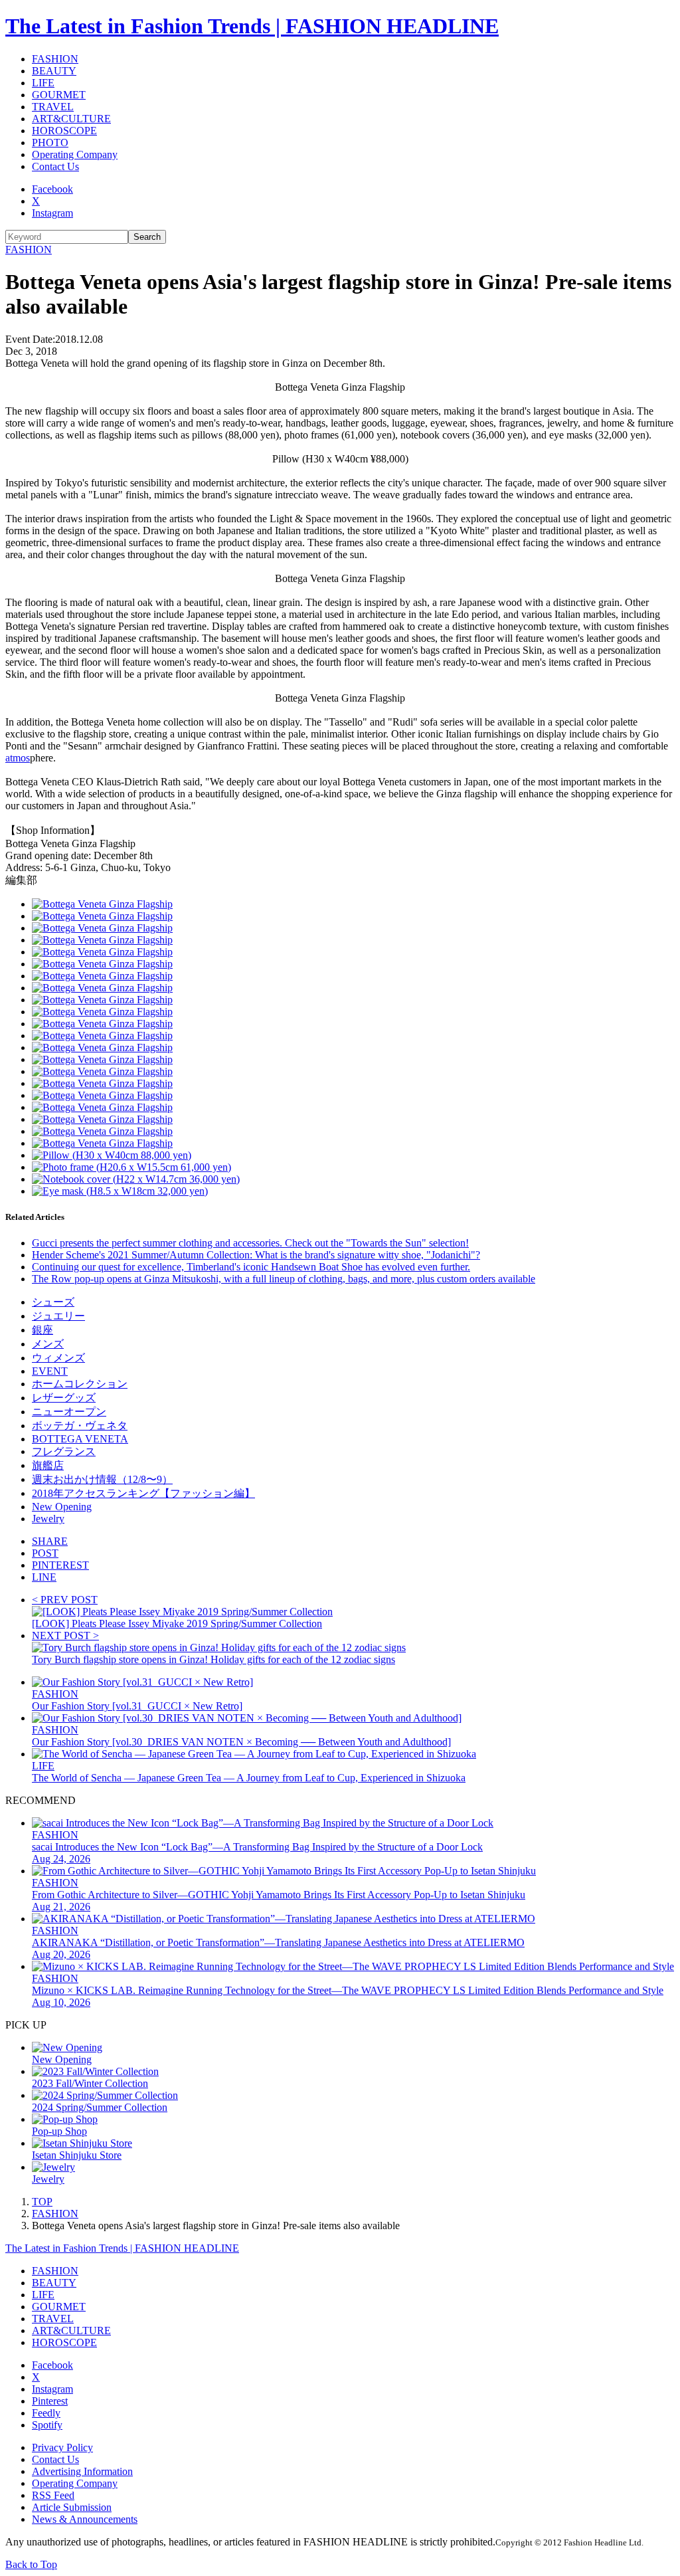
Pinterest (50, 2401)
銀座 (42, 1330)
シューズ (53, 1302)
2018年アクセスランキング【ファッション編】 (143, 1493)
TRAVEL (53, 107)
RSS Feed (53, 2495)
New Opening (62, 1507)
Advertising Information (82, 2471)
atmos (18, 758)
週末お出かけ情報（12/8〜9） (102, 1479)
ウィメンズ (58, 1358)
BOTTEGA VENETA (80, 1439)
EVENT (50, 1371)
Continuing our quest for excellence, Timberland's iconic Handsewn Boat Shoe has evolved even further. (251, 1267)
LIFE (43, 83)
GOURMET (59, 95)
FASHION (55, 59)
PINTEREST (60, 1565)
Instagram (52, 213)
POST (45, 1553)
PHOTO (50, 143)
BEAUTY (54, 71)
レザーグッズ (64, 1398)
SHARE (50, 1541)
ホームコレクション (80, 1384)
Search (147, 237)
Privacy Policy (62, 2447)
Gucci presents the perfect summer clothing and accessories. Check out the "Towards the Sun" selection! (250, 1243)
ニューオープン (69, 1412)
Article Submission (72, 2507)
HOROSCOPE (64, 131)
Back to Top (31, 2564)
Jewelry (48, 1519)
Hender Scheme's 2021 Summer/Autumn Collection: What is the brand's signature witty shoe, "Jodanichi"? (256, 1255)
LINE (44, 1577)
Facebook (52, 189)
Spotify (47, 2425)
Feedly (46, 2413)
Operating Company (75, 154)
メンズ (48, 1344)
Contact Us (55, 166)
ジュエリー (58, 1316)
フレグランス (64, 1451)
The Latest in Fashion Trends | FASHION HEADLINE (252, 26)
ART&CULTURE (71, 119)
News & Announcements (85, 2519)
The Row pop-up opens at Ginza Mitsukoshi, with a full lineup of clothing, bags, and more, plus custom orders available (284, 1279)
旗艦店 (48, 1465)
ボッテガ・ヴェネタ (80, 1426)
